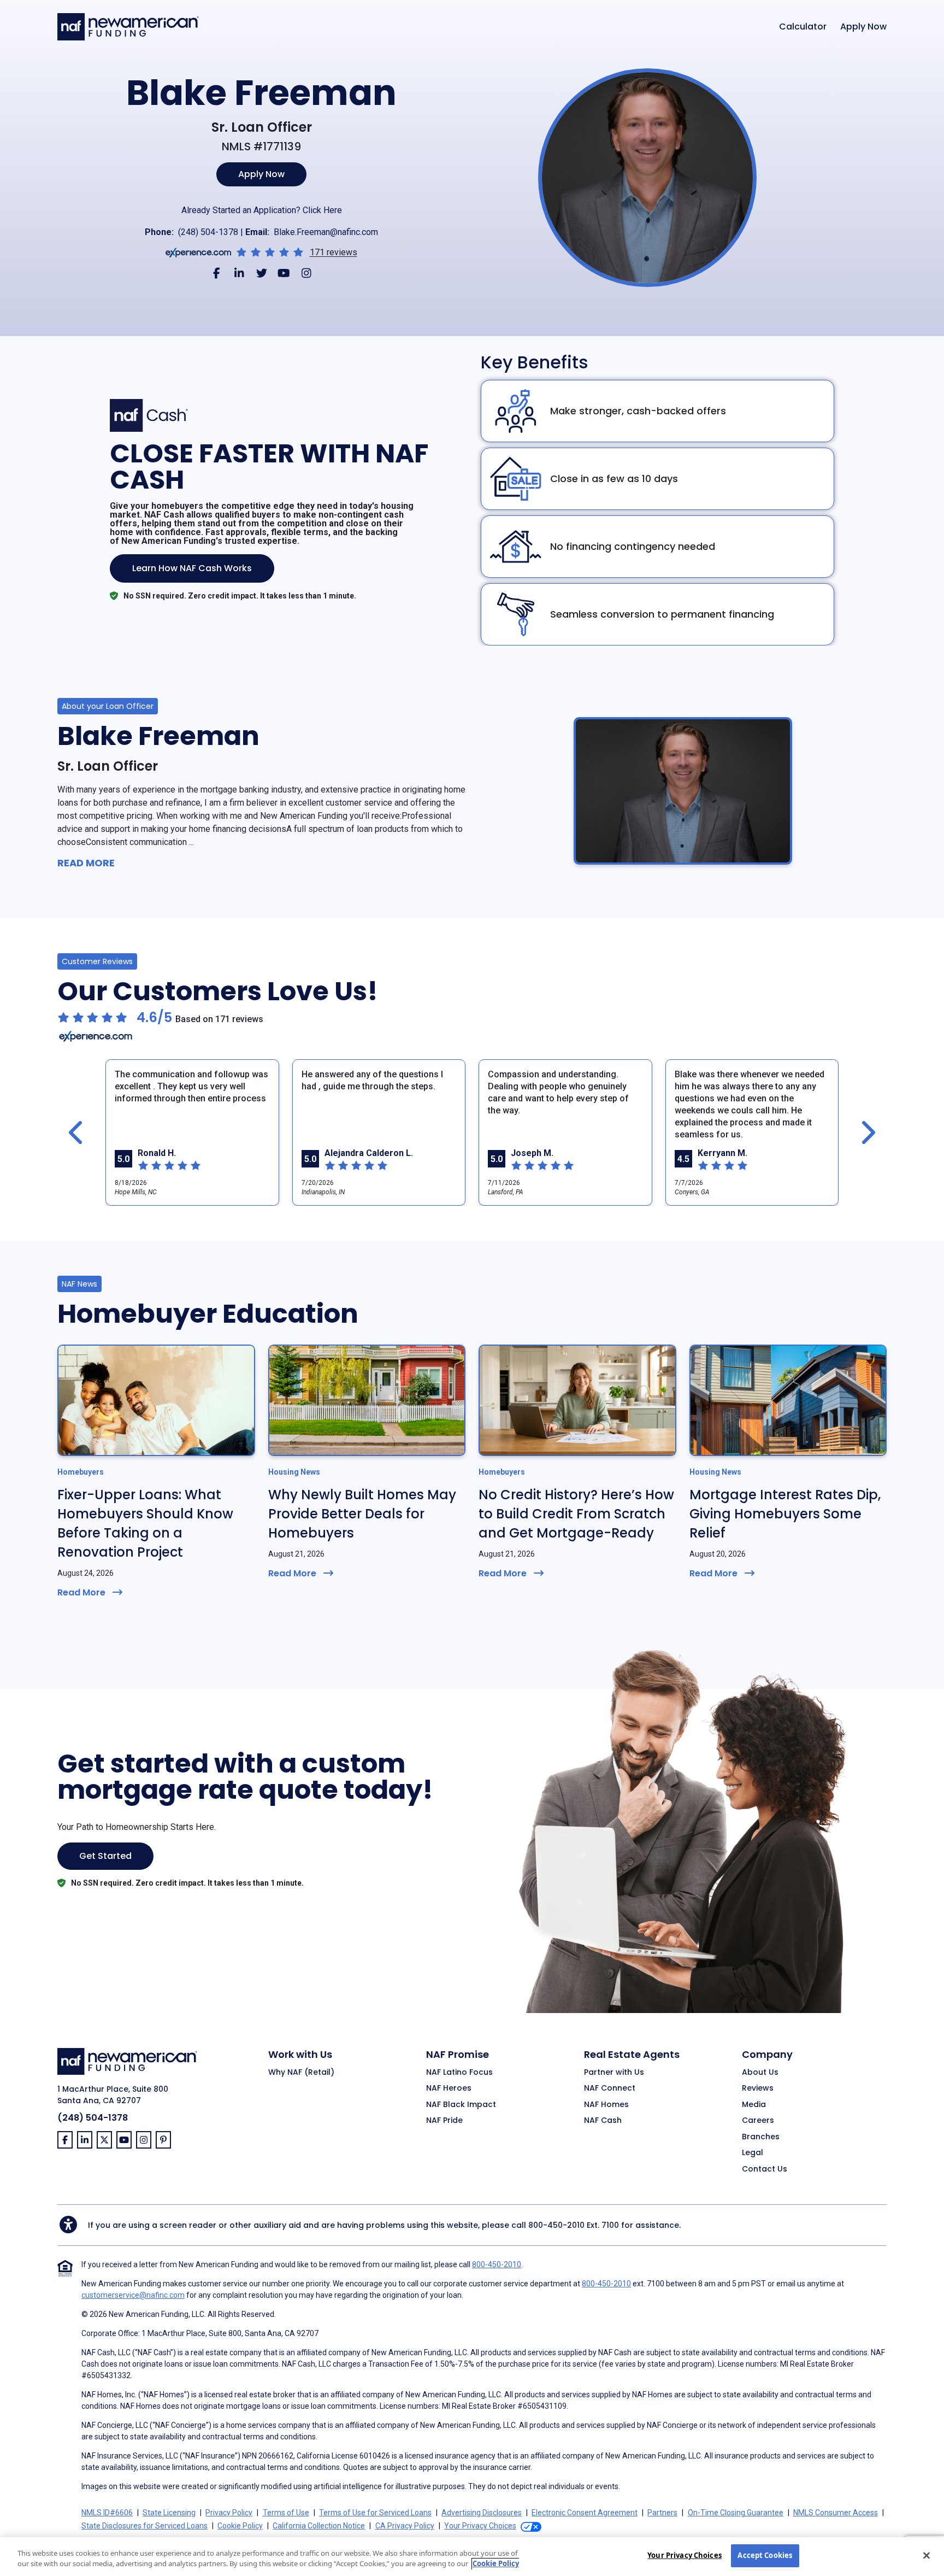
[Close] (927, 2555)
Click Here (322, 210)
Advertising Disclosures (482, 2513)
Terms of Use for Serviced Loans (375, 2513)
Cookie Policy (240, 2526)
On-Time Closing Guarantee (736, 2513)
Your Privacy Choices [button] (480, 2526)
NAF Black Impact (461, 2105)
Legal (753, 2153)
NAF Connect (610, 2088)
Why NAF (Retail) (301, 2073)
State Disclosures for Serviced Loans (144, 2526)
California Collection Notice (319, 2526)
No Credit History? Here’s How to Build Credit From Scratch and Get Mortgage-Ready (576, 1514)
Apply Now (863, 27)
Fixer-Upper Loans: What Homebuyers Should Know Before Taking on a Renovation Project (145, 1523)
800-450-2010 (556, 2225)
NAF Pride (444, 2121)
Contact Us (765, 2169)
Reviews (758, 2088)
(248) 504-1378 (208, 232)
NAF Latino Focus (459, 2073)
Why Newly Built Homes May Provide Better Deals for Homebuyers (362, 1514)
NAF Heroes (449, 2088)
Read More (86, 863)
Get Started (105, 1856)
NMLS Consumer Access (836, 2513)
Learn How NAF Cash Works (192, 568)
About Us (760, 2073)
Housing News (294, 1472)
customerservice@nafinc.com (133, 2295)
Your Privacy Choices (685, 2555)
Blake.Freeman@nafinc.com (326, 232)
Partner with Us (614, 2073)
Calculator (803, 27)
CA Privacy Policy (405, 2526)
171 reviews (334, 253)
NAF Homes (606, 2105)
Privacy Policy (229, 2513)
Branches (761, 2137)
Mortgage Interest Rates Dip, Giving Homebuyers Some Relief (785, 1514)
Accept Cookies (765, 2555)
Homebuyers (81, 1472)
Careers (758, 2121)
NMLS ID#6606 (107, 2513)
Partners (662, 2513)
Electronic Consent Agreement (585, 2513)
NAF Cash (603, 2121)
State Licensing (169, 2513)
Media (754, 2105)
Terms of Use (286, 2513)
